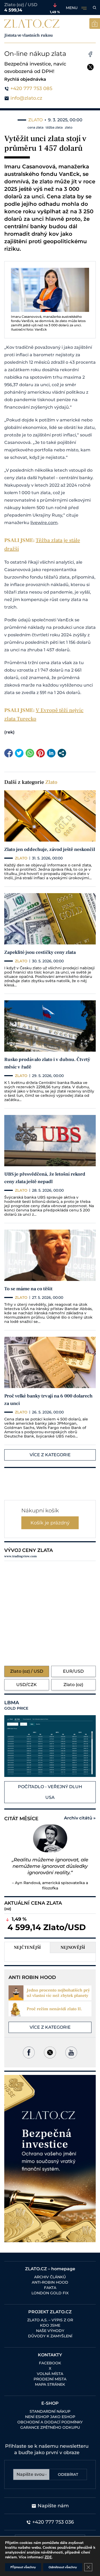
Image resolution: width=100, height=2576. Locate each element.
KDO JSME (50, 2325)
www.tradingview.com (21, 1556)
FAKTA (50, 2288)
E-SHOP (50, 2403)
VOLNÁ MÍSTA (50, 2374)
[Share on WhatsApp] (30, 753)
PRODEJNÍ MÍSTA (50, 2379)
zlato (69, 127)
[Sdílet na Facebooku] (9, 753)
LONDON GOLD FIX (50, 2293)
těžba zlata (54, 127)
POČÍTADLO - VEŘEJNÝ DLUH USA (50, 1792)
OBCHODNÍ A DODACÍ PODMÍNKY (50, 2422)
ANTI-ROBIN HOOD (50, 2282)
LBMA (16, 1705)
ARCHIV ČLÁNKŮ (50, 2277)
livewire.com (44, 523)
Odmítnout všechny (63, 2567)
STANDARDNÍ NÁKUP (50, 2411)
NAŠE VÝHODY (50, 2331)
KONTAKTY (50, 2355)
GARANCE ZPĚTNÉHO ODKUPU (50, 2427)
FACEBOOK (50, 2363)
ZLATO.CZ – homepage (50, 2269)
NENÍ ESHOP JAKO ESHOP (50, 2417)
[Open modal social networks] (62, 753)
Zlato (51, 782)
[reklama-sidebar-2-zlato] (50, 2159)
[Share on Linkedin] (51, 753)
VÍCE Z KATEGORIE (50, 1455)
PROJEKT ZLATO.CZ (50, 2312)
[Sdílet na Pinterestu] (41, 753)
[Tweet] (19, 753)
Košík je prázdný (50, 1523)
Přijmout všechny (23, 2567)
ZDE (48, 2557)
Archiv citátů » (80, 1818)
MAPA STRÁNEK (50, 2384)
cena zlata (35, 127)
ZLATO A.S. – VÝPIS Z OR (50, 2320)
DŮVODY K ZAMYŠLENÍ (50, 2336)
